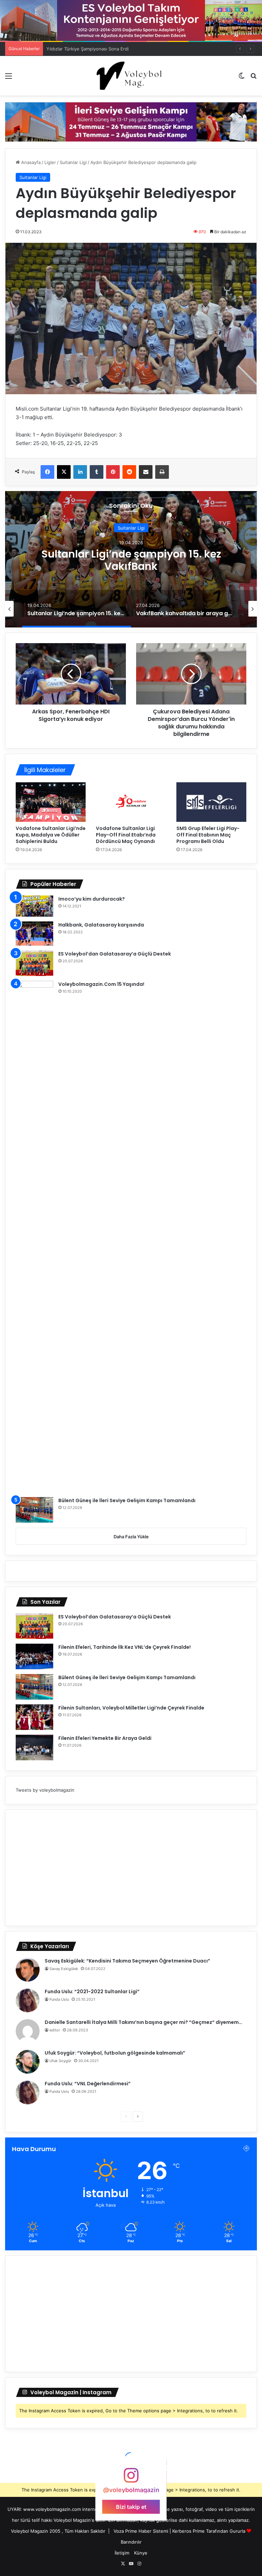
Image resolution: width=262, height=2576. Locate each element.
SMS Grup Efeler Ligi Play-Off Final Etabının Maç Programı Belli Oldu (208, 835)
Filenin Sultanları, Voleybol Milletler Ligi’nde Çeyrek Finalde (131, 1708)
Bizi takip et (131, 2506)
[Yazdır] (162, 472)
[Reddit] (129, 472)
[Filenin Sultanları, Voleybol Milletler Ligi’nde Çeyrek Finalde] (34, 1717)
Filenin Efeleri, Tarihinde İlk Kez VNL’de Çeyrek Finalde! (125, 1647)
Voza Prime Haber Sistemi (141, 2531)
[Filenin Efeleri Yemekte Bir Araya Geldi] (34, 1748)
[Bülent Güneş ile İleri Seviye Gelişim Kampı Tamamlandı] (34, 1510)
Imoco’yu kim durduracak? (92, 899)
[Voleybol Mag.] (131, 76)
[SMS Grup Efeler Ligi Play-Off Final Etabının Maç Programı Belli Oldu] (211, 802)
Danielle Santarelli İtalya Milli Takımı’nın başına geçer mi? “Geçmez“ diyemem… (143, 2022)
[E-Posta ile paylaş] (146, 472)
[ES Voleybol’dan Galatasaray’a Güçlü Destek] (34, 963)
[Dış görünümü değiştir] (242, 78)
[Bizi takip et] (131, 2479)
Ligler (50, 162)
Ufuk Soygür (60, 2061)
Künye (141, 2553)
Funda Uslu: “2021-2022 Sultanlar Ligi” (92, 1992)
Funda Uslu (59, 1999)
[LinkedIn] (80, 472)
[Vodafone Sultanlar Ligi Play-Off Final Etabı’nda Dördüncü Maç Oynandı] (131, 802)
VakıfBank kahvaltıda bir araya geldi (131, 560)
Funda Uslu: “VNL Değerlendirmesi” (88, 2084)
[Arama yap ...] (253, 78)
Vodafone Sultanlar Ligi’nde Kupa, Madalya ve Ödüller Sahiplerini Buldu (51, 835)
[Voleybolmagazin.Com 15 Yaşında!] (34, 1237)
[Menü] (9, 78)
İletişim (122, 2553)
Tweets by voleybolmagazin (45, 1790)
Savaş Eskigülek (64, 1969)
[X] (64, 472)
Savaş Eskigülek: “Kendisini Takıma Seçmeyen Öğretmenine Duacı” (127, 1961)
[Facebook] (47, 472)
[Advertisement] (131, 1868)
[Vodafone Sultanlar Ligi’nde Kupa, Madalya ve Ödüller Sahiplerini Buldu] (51, 802)
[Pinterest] (113, 472)
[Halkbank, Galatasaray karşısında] (34, 934)
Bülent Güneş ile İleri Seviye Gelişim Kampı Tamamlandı (127, 1500)
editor (55, 2030)
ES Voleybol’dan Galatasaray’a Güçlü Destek (115, 954)
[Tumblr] (97, 472)
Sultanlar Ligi (73, 162)
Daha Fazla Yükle (131, 1537)
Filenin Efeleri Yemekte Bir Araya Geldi (105, 1738)
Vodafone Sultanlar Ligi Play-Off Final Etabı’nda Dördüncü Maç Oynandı (126, 835)
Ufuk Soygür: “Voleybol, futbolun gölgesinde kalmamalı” (115, 2053)
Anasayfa (30, 162)
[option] (131, 559)
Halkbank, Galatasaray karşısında (101, 925)
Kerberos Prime (188, 2531)
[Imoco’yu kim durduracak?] (34, 906)
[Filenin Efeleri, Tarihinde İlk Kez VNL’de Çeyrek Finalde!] (34, 1656)
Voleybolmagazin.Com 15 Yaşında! (101, 984)
